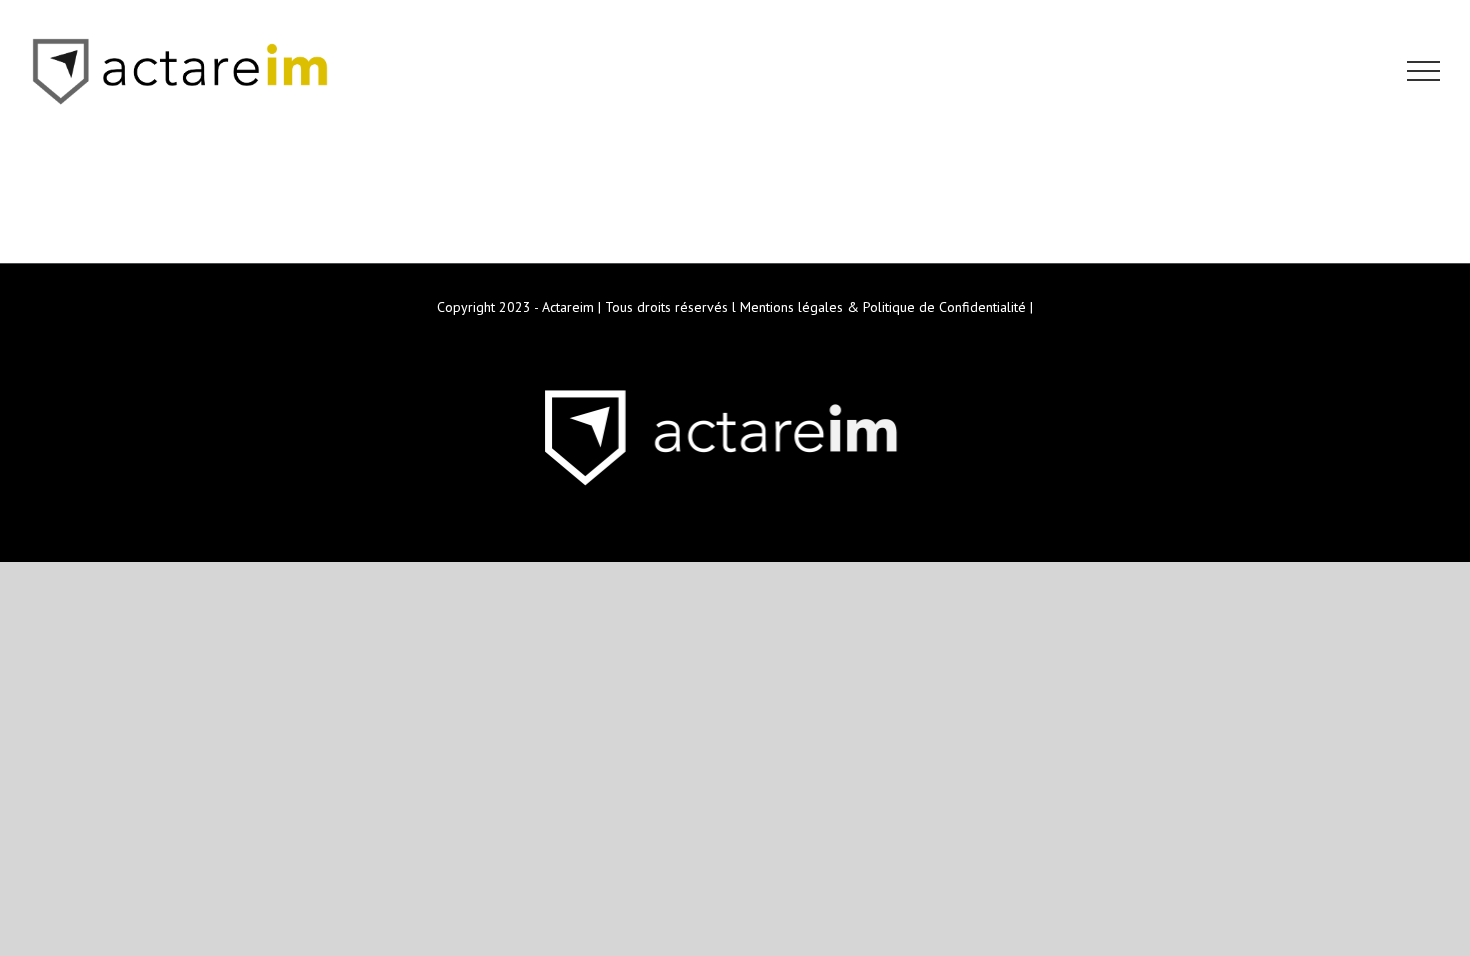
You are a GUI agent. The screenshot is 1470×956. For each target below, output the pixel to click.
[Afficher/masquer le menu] (1424, 71)
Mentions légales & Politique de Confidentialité (883, 307)
